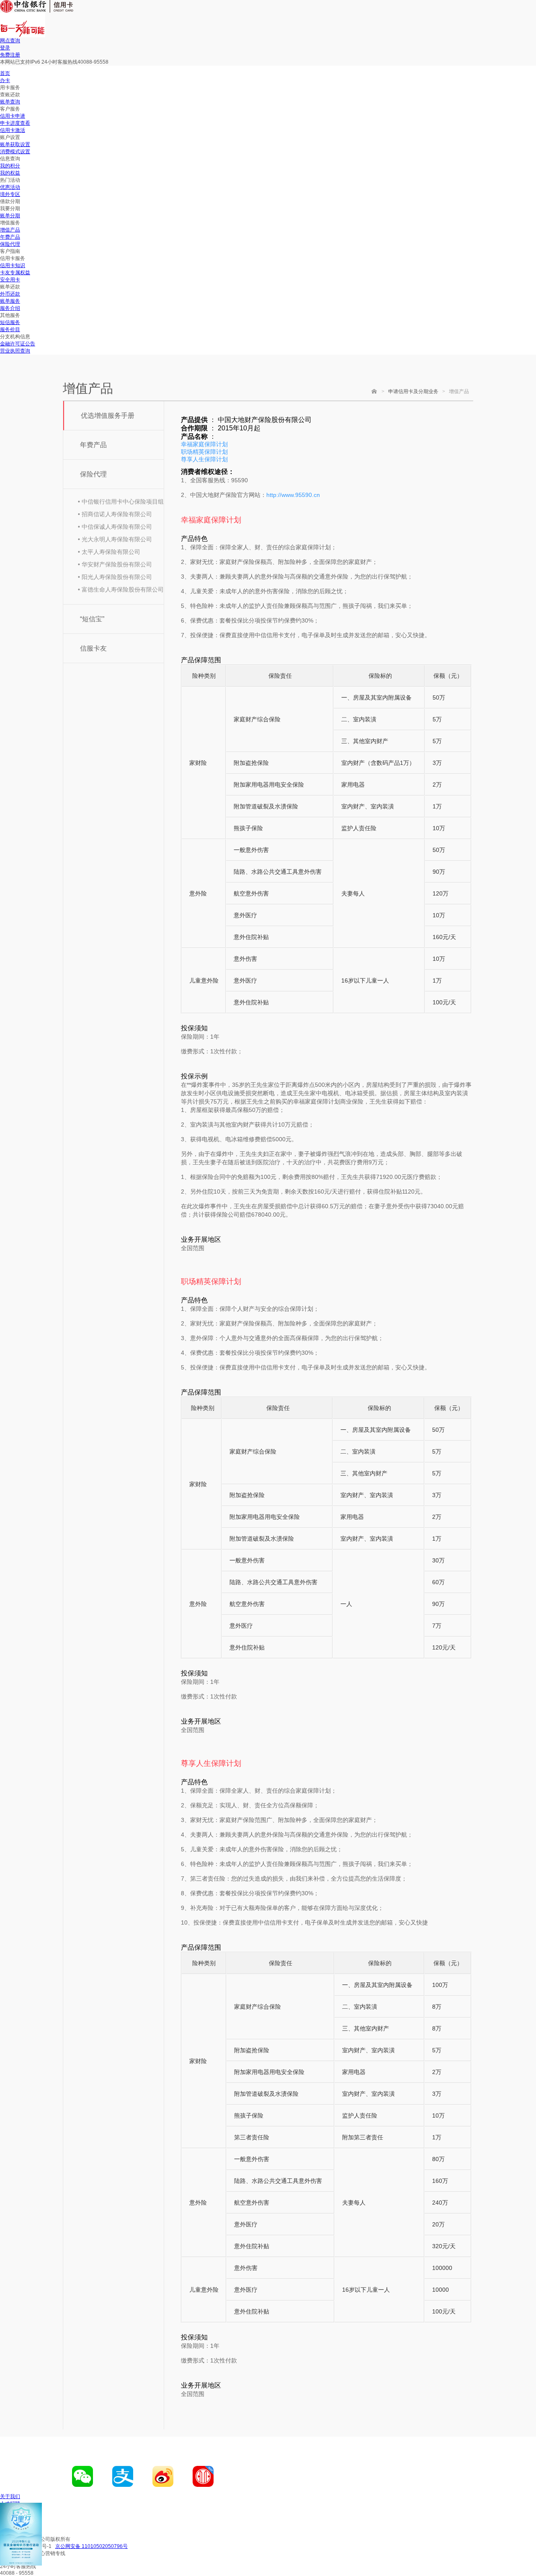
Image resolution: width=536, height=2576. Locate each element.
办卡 (5, 80)
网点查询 (10, 41)
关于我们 (10, 2496)
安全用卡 (10, 280)
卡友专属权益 (15, 273)
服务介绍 (10, 308)
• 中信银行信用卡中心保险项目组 (121, 502)
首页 (5, 73)
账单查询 (10, 102)
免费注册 (10, 55)
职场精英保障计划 (204, 452)
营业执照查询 (15, 351)
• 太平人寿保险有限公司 (109, 552)
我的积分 (10, 166)
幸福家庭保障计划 (204, 444)
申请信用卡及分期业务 (413, 391)
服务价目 (10, 329)
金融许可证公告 (18, 344)
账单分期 (10, 216)
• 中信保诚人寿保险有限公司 (115, 527)
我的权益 (10, 173)
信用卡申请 (13, 116)
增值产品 (10, 230)
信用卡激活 (13, 130)
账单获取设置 (15, 144)
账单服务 (10, 301)
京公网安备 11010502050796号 (91, 2546)
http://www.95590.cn (293, 495)
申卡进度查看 (15, 123)
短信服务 (10, 322)
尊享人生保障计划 (204, 459)
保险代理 (10, 244)
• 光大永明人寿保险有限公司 (115, 539)
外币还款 (10, 294)
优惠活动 (10, 187)
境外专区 (10, 194)
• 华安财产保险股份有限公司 (115, 564)
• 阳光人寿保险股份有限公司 (115, 577)
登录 (5, 48)
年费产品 (10, 237)
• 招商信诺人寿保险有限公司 (115, 514)
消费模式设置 (15, 152)
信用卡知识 (13, 265)
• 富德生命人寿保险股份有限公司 (121, 589)
